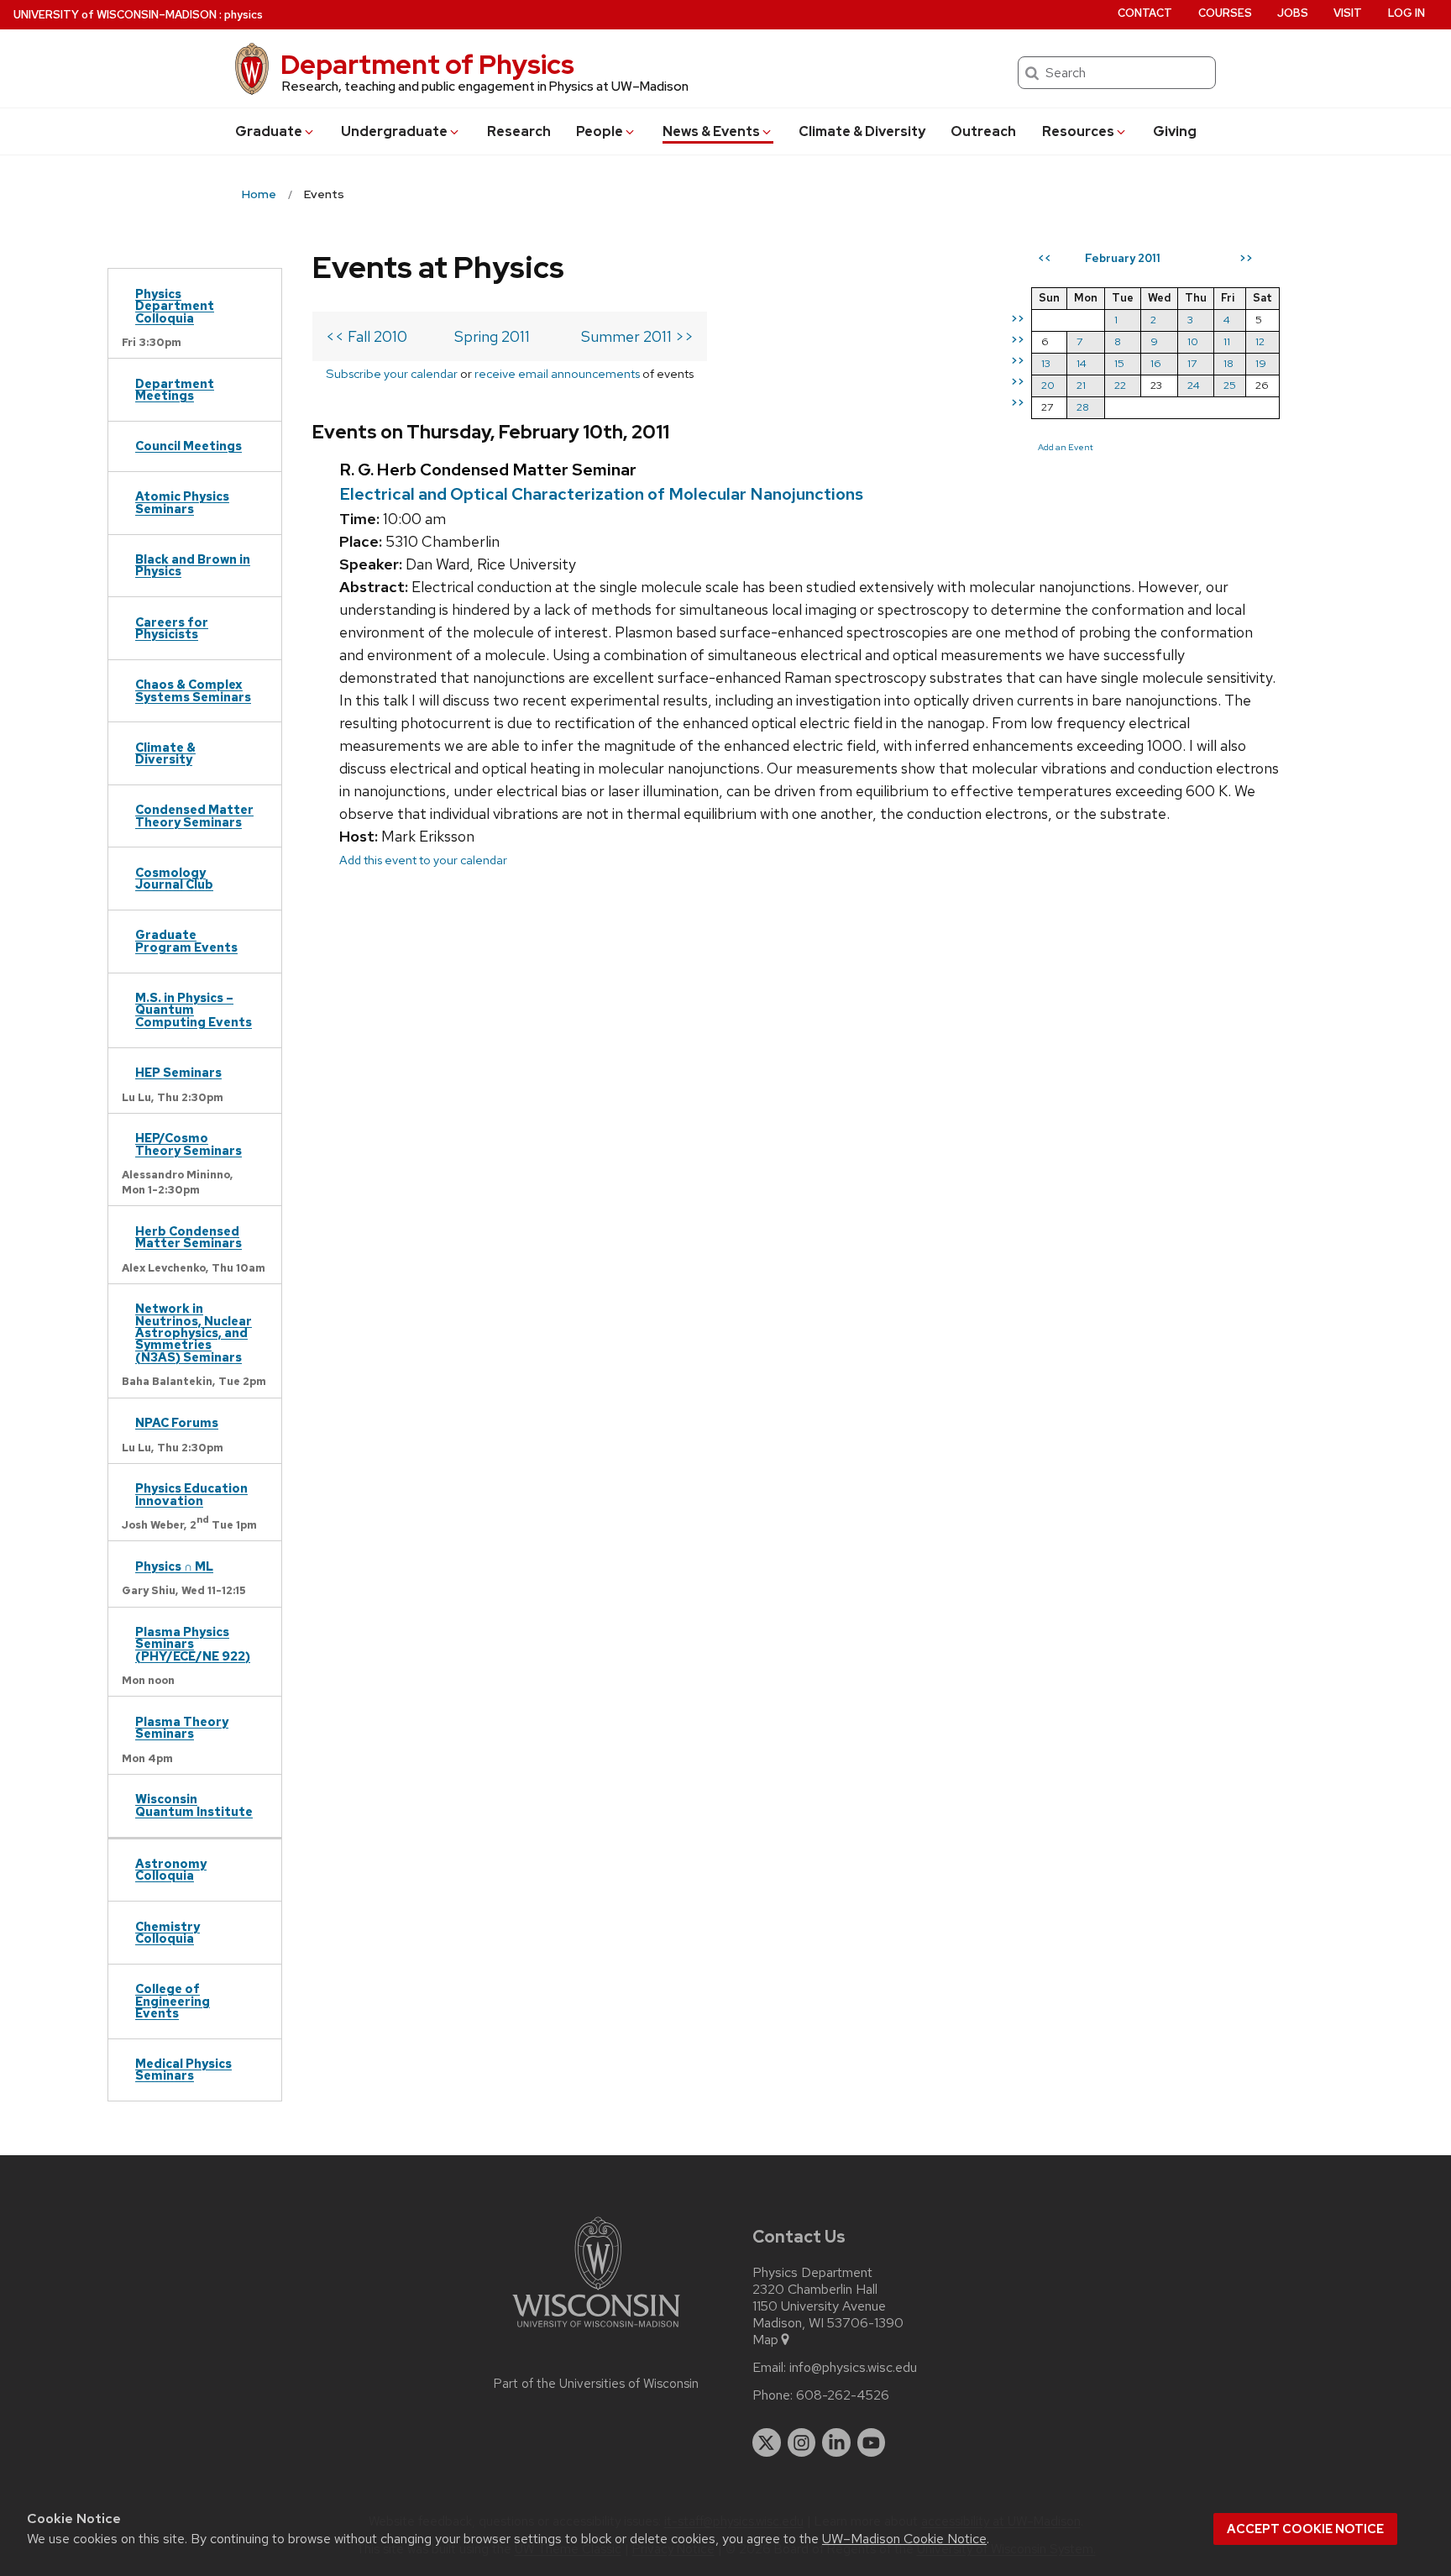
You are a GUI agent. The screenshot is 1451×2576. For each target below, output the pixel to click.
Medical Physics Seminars (183, 2069)
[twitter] (767, 2442)
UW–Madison (115, 15)
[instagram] (802, 2442)
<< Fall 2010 (367, 336)
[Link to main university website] (596, 2330)
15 (1119, 363)
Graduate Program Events (186, 940)
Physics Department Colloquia (175, 306)
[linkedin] (836, 2442)
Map (765, 2340)
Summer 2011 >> (637, 336)
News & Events (711, 131)
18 (1228, 363)
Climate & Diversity (862, 131)
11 (1227, 341)
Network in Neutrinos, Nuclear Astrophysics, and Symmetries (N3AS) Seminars (194, 1333)
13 (1046, 363)
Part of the (596, 2384)
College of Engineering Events (173, 2001)
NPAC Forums (177, 1422)
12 (1260, 341)
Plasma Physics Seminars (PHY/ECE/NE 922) (193, 1644)
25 (1230, 385)
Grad (269, 131)
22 (1120, 385)
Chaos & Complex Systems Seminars (193, 690)
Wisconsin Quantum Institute (194, 1805)
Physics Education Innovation (191, 1494)
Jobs (1293, 13)
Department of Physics (427, 64)
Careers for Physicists (172, 628)
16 (1156, 363)
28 (1083, 407)
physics (244, 15)
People (600, 131)
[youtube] (872, 2442)
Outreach (983, 131)
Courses (1225, 13)
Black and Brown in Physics (193, 565)
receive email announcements (557, 373)
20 (1048, 385)
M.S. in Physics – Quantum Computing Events (194, 1010)
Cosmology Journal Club (174, 878)
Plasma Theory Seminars (182, 1727)
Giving (1175, 131)
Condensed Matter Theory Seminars (194, 815)
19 (1261, 363)
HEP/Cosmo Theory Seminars (189, 1144)
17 (1192, 363)
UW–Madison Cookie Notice (904, 2539)
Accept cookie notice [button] (1305, 2529)
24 (1194, 385)
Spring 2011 (492, 336)
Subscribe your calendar (392, 373)
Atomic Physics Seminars (182, 502)
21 (1081, 385)
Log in (1406, 13)
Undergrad (394, 131)
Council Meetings (189, 446)
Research (519, 131)
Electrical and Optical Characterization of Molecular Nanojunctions (601, 494)
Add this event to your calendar (423, 860)
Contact (1145, 13)
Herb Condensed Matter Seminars (189, 1237)
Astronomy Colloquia (171, 1869)
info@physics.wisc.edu (853, 2368)
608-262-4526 (843, 2395)
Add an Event (1066, 447)
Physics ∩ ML (174, 1566)
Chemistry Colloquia (168, 1932)
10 (1193, 341)
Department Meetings (175, 389)
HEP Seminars (178, 1072)
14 (1082, 363)
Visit (1348, 13)
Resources (1078, 131)
